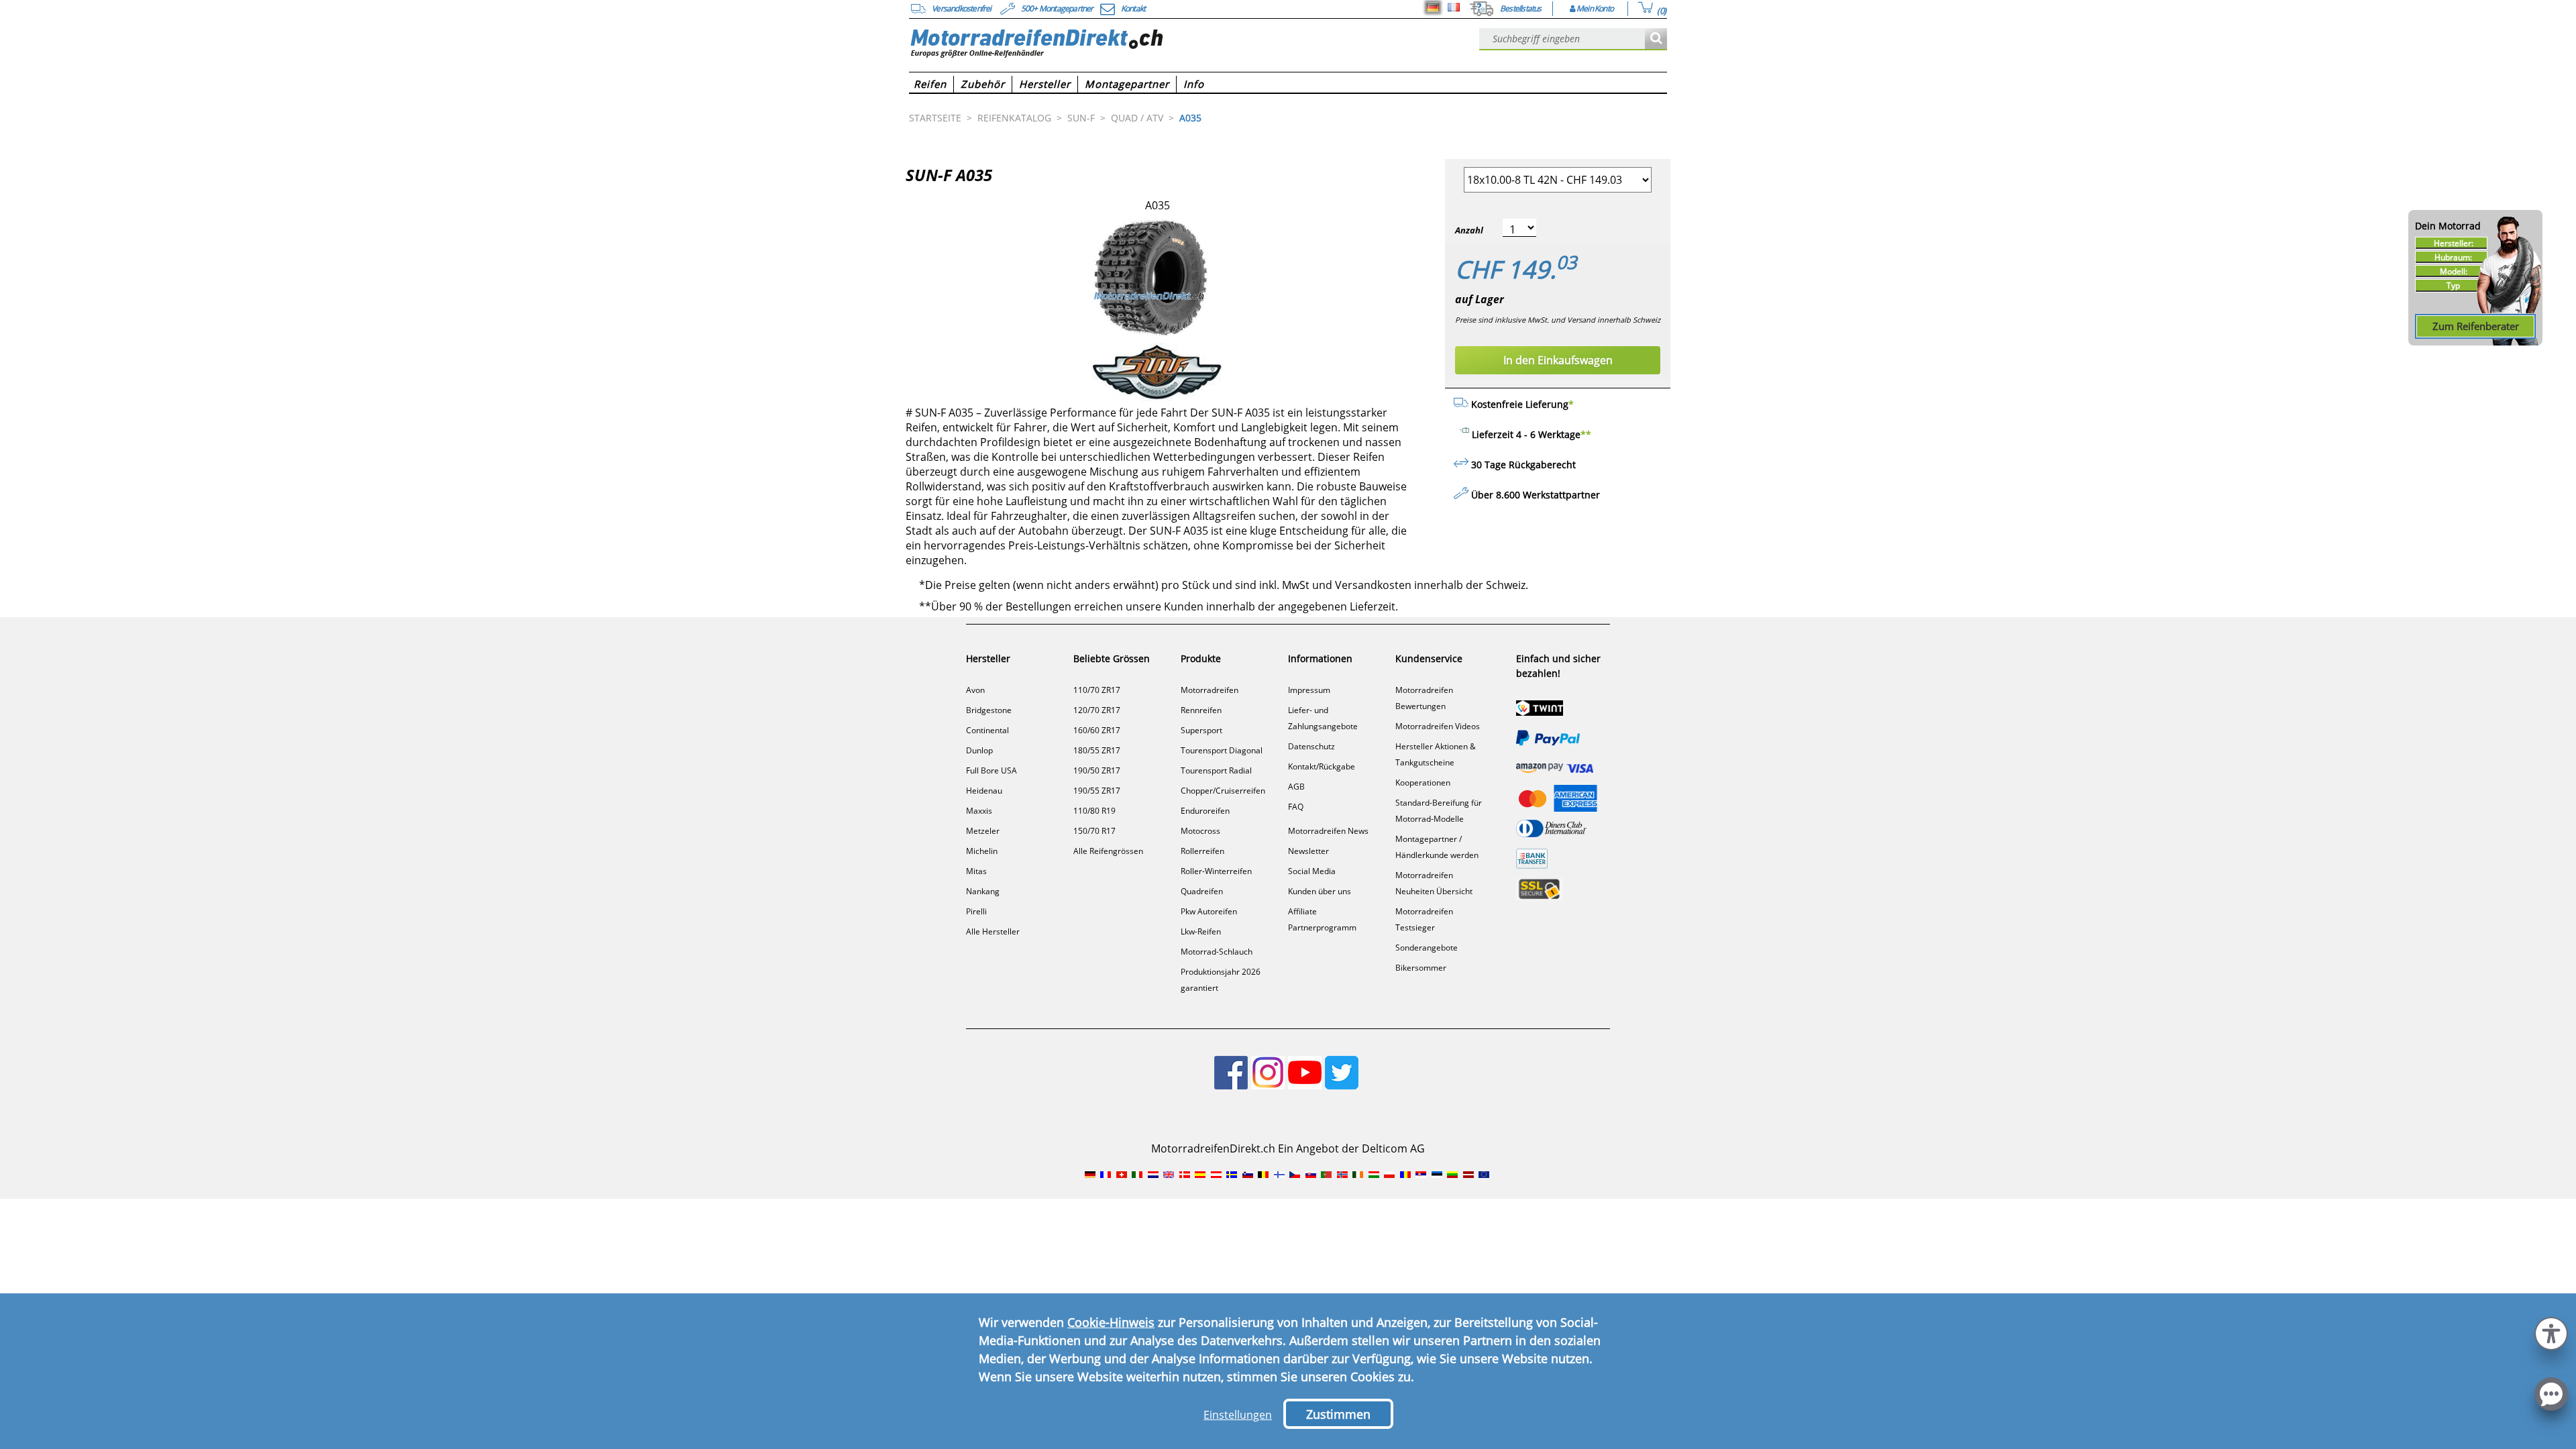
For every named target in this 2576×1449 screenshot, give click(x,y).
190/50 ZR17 (1097, 770)
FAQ (1296, 807)
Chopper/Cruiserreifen (1223, 791)
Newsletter (1308, 851)
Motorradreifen (1210, 690)
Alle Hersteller (993, 931)
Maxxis (979, 811)
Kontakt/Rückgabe (1322, 766)
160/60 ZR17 (1097, 730)
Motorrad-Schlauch (1217, 952)
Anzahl (1469, 230)
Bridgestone (989, 710)
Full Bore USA (991, 770)
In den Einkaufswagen (1558, 360)
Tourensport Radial (1216, 770)
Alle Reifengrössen (1108, 851)
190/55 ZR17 (1097, 791)
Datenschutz (1311, 746)
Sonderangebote (1427, 948)
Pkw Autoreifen (1209, 911)
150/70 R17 (1094, 831)
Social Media (1312, 871)
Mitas (976, 871)
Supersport (1201, 730)
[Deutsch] (1433, 7)
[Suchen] (1656, 39)
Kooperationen (1423, 783)
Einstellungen (1238, 1415)
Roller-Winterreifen (1216, 871)
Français (1454, 7)
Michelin (982, 851)
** (1586, 434)
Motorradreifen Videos (1438, 726)
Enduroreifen (1205, 811)
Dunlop (979, 750)
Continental (987, 730)
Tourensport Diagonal (1222, 750)
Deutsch (1433, 7)
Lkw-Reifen (1201, 931)
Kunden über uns (1320, 891)
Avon (975, 690)
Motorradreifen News (1328, 831)
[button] (2551, 1332)
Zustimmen (1338, 1414)
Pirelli (976, 911)
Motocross (1200, 831)
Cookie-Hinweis (1111, 1322)
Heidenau (984, 791)
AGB (1296, 787)
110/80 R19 (1094, 811)
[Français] (1454, 7)
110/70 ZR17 (1097, 690)
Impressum (1309, 690)
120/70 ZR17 (1097, 710)
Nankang (983, 891)
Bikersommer (1421, 968)
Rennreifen (1201, 710)
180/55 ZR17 (1097, 750)
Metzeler (983, 831)
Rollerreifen (1202, 851)
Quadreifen (1202, 891)
